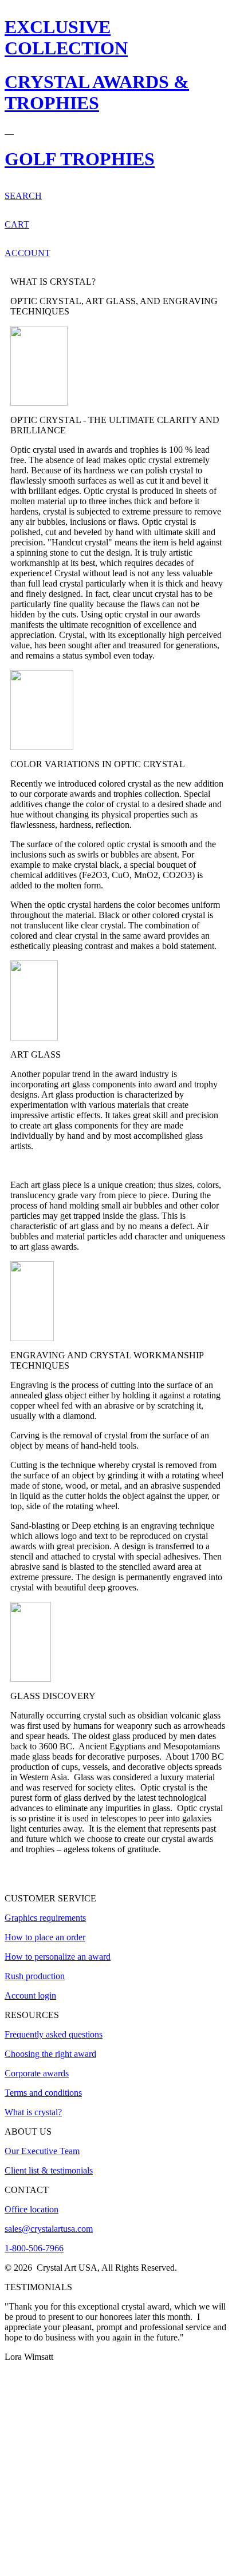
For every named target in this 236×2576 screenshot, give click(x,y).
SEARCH (23, 196)
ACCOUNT (27, 253)
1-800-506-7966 (34, 2248)
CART (17, 224)
